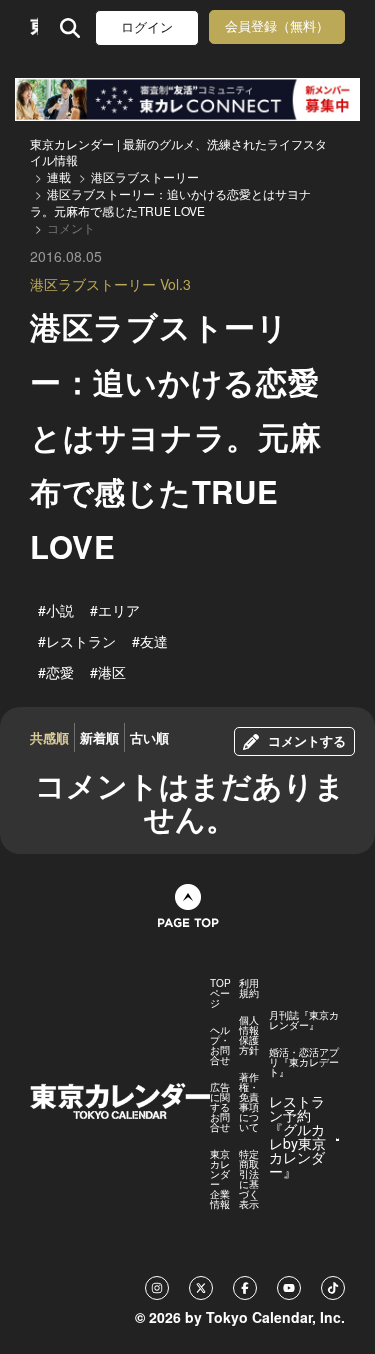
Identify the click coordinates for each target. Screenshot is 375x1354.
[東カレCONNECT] (187, 99)
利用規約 (249, 988)
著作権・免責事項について (249, 1102)
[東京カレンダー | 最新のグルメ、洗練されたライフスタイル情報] (34, 27)
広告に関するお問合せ (220, 1107)
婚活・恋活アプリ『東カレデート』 (304, 1062)
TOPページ (220, 993)
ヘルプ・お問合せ (220, 1045)
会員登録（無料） (277, 26)
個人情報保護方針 (249, 1035)
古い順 (149, 737)
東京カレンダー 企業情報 (220, 1179)
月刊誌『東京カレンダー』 (304, 1020)
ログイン (147, 27)
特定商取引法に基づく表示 (249, 1179)
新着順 (99, 737)
